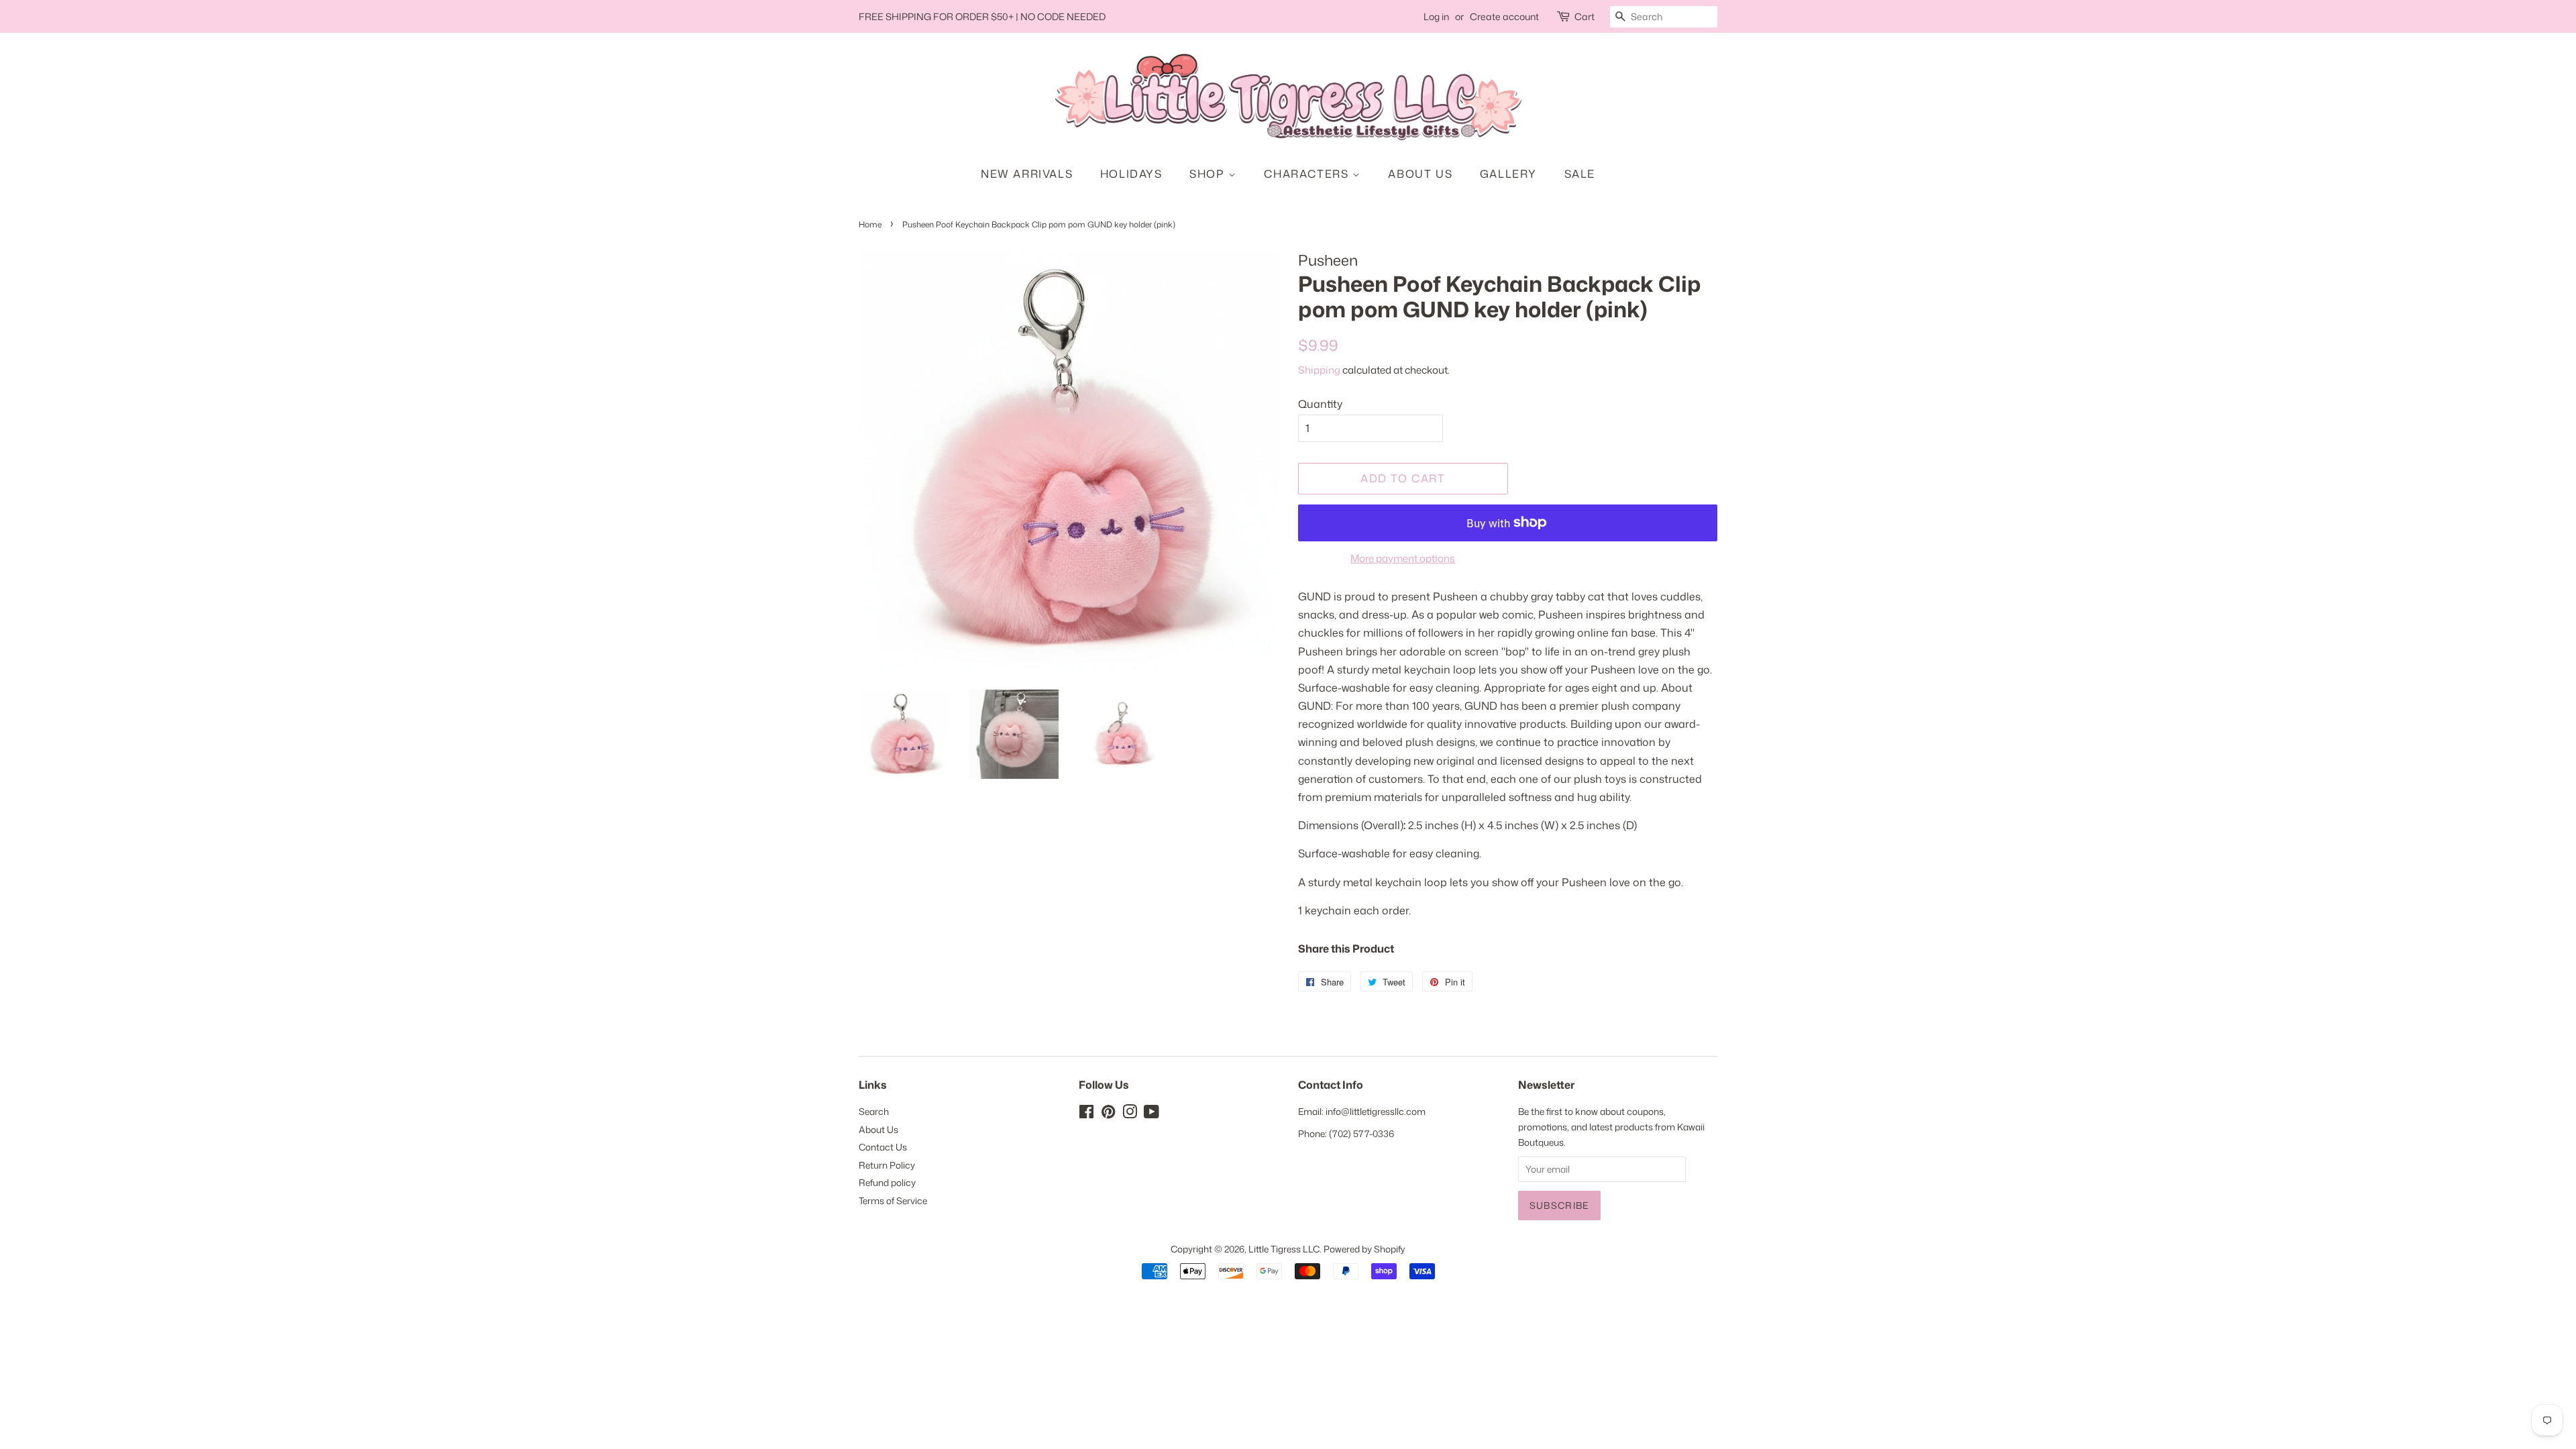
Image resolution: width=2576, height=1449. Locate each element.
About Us (1420, 174)
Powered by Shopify (1364, 1249)
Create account (1504, 16)
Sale (1580, 174)
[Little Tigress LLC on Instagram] (1130, 1114)
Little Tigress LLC (1284, 1249)
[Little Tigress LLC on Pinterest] (1108, 1114)
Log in (1436, 16)
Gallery (1508, 174)
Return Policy (887, 1165)
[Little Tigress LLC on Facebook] (1086, 1114)
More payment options (1403, 558)
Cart (1585, 16)
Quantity (1320, 404)
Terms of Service (893, 1200)
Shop (1209, 174)
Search (874, 1111)
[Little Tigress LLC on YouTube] (1151, 1114)
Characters (1308, 174)
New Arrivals (1027, 174)
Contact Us (883, 1147)
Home (870, 224)
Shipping (1319, 370)
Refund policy (887, 1182)
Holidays (1131, 174)
